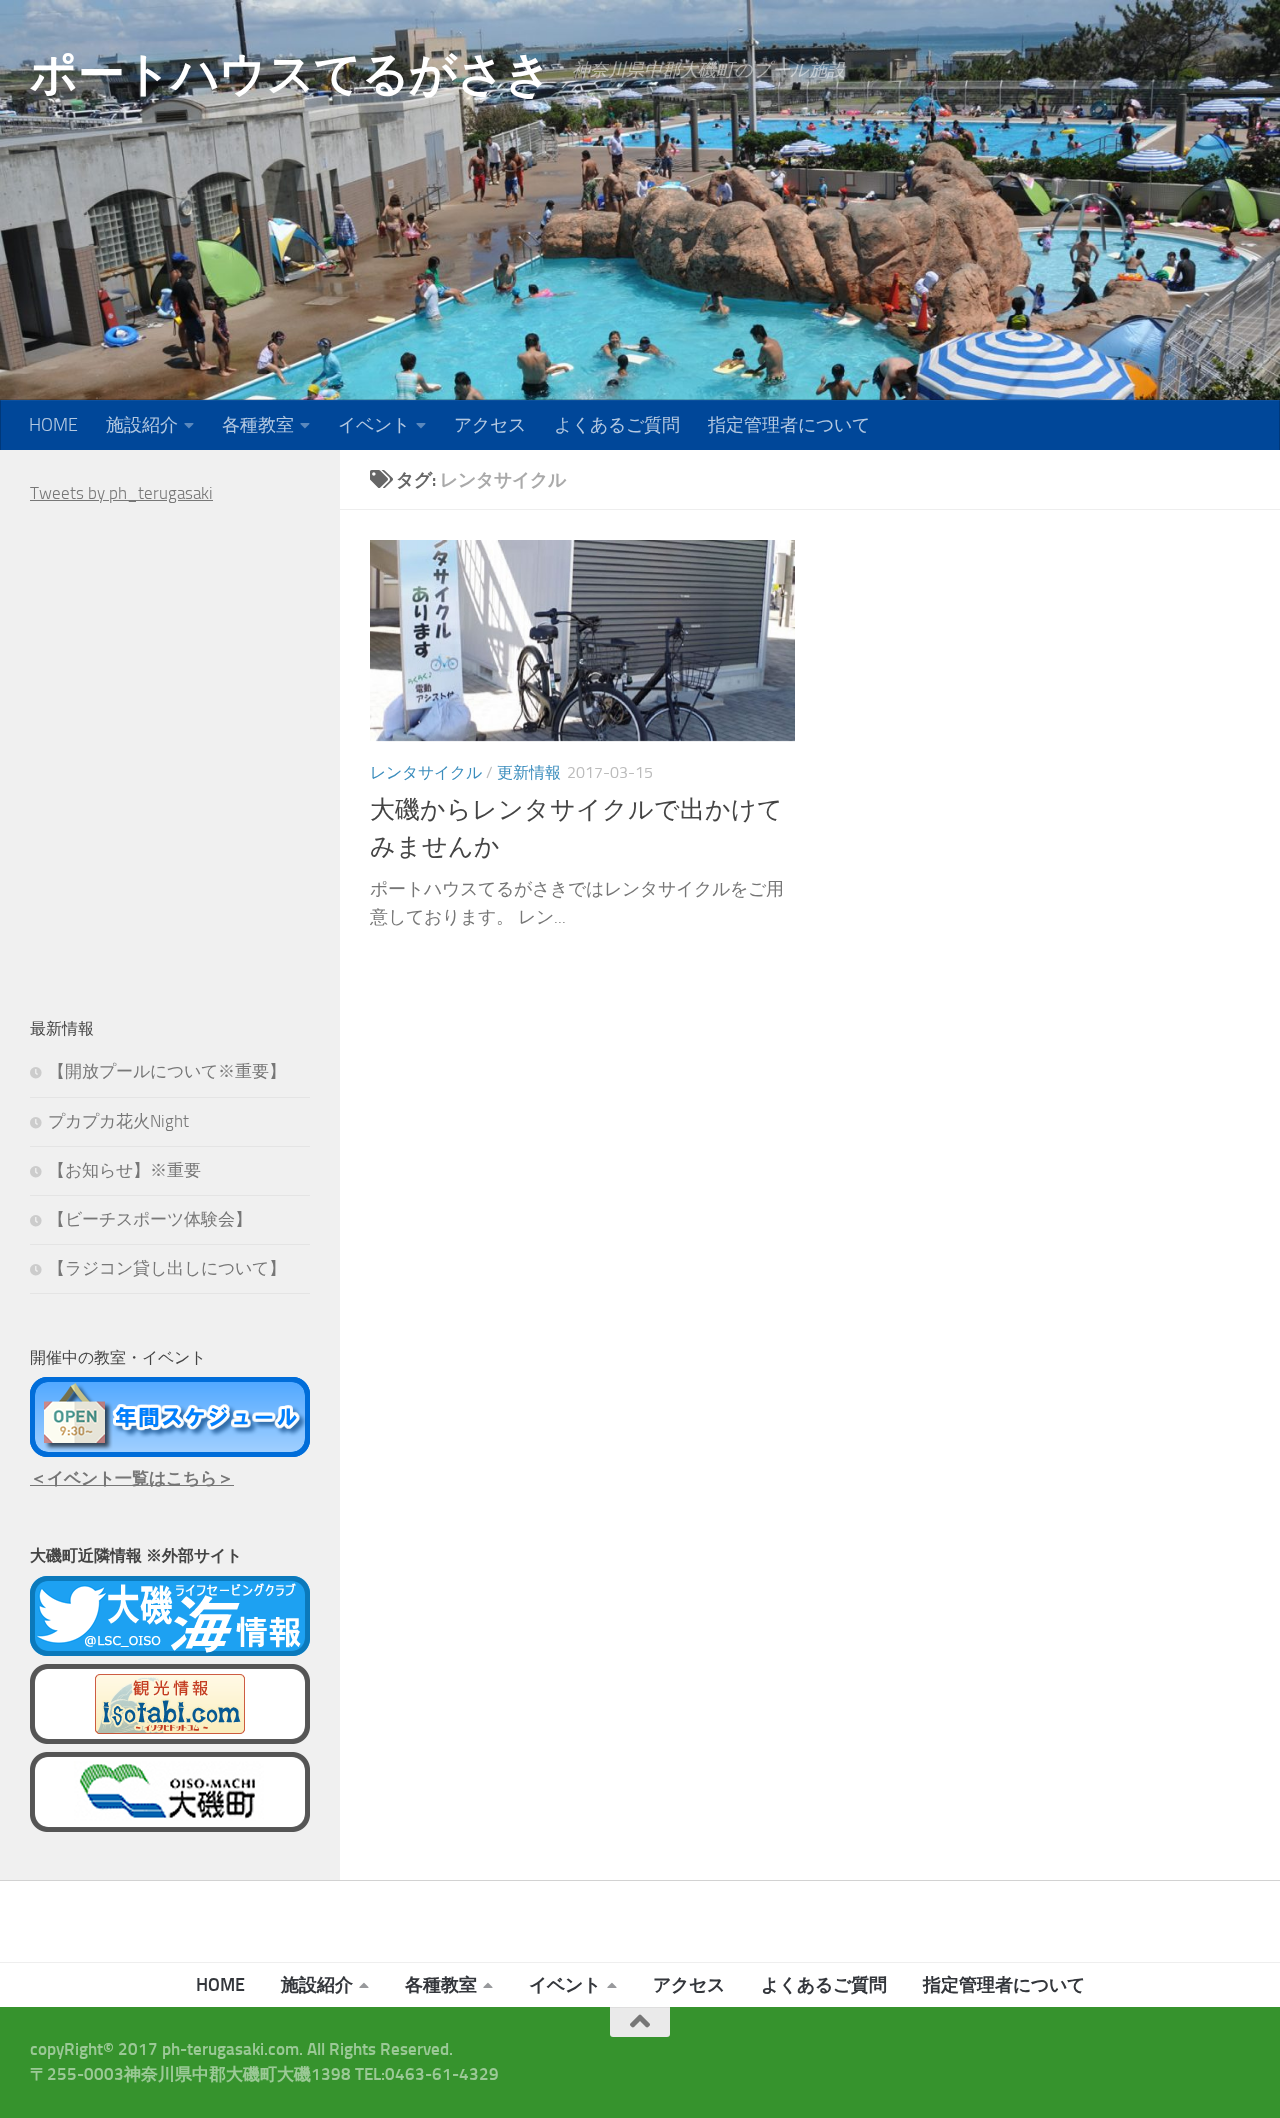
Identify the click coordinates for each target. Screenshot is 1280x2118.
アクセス (490, 425)
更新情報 (529, 772)
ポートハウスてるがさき (291, 73)
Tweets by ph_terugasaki (121, 493)
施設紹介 (142, 425)
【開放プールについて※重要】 (167, 1071)
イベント (374, 425)
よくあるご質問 (617, 425)
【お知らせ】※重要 (124, 1170)
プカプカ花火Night (118, 1121)
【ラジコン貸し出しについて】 (167, 1268)
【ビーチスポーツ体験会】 (150, 1219)
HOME (53, 425)
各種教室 (258, 425)
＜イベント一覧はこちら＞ (132, 1478)
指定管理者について (789, 425)
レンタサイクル (426, 772)
